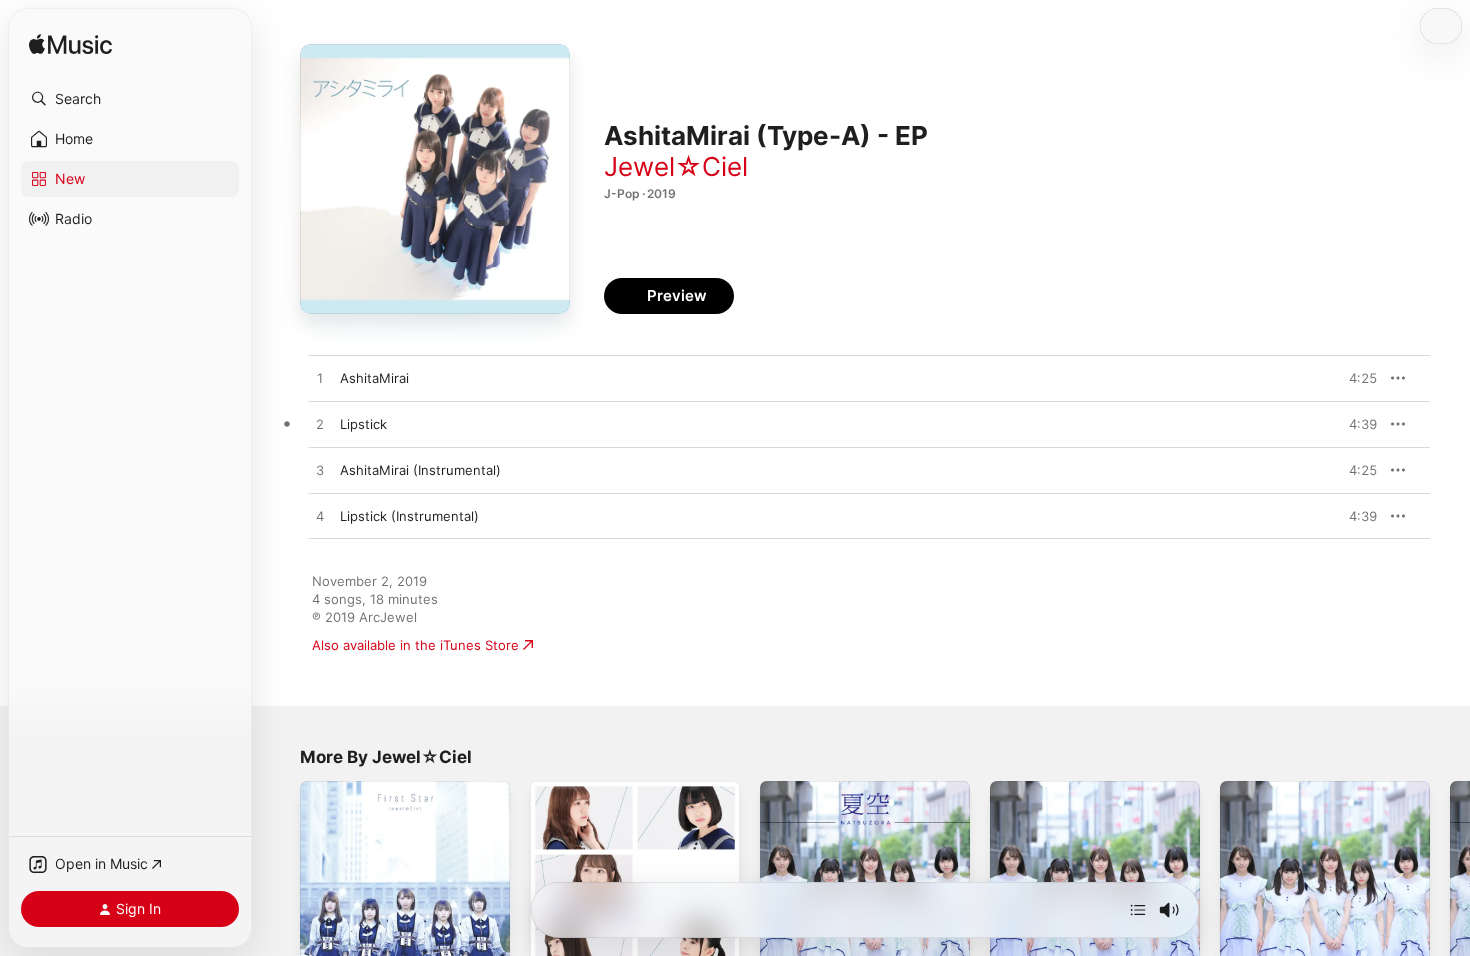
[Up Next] (1138, 910)
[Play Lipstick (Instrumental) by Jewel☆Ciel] (320, 517)
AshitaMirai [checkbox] (374, 378)
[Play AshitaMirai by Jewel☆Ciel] (320, 379)
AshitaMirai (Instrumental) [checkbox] (420, 470)
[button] (130, 99)
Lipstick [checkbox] (363, 424)
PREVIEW (1355, 378)
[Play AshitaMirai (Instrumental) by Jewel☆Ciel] (320, 471)
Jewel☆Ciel (676, 166)
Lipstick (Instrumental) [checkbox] (409, 516)
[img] (70, 45)
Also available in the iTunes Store (415, 645)
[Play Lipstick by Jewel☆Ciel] (320, 425)
